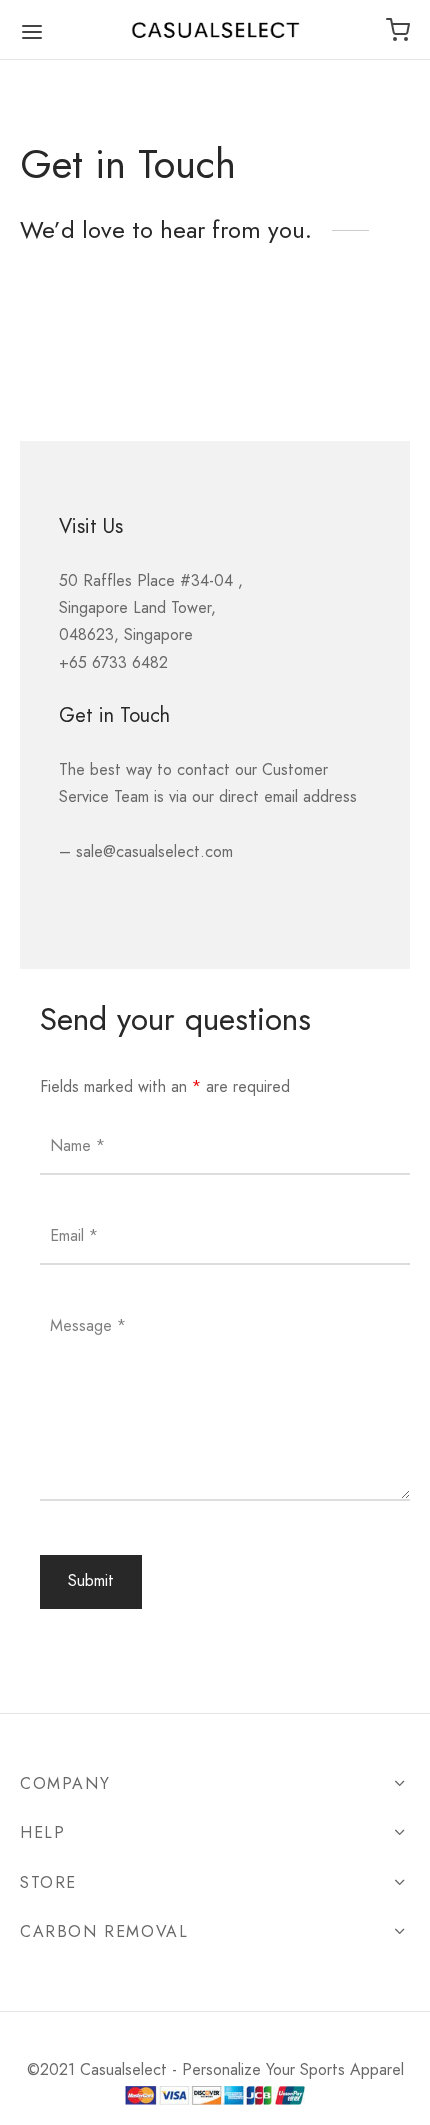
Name (77, 1144)
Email (74, 1234)
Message (88, 1324)
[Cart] (398, 30)
